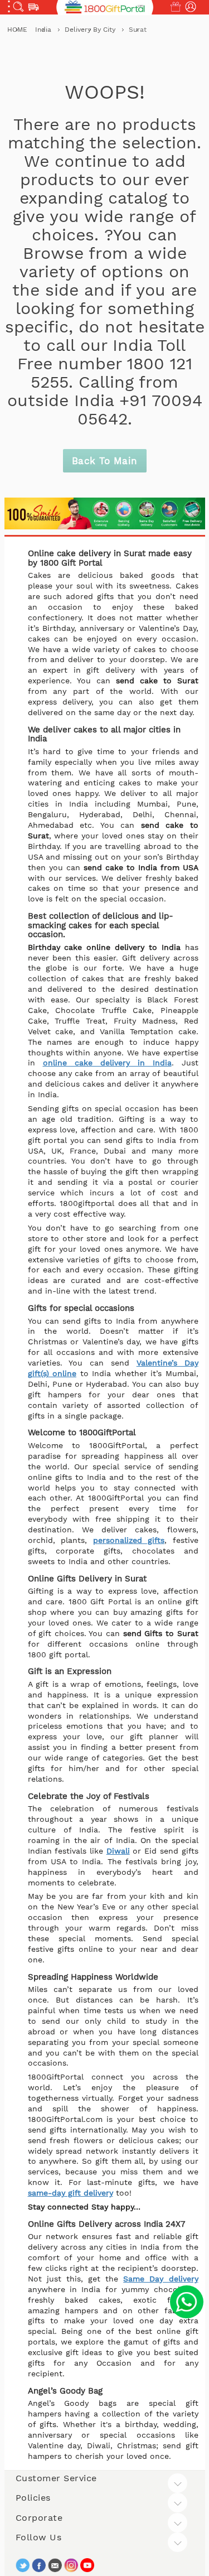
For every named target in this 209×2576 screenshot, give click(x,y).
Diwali (118, 1851)
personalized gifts (129, 1540)
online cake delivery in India (107, 1063)
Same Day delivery (161, 2279)
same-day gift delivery (71, 2193)
